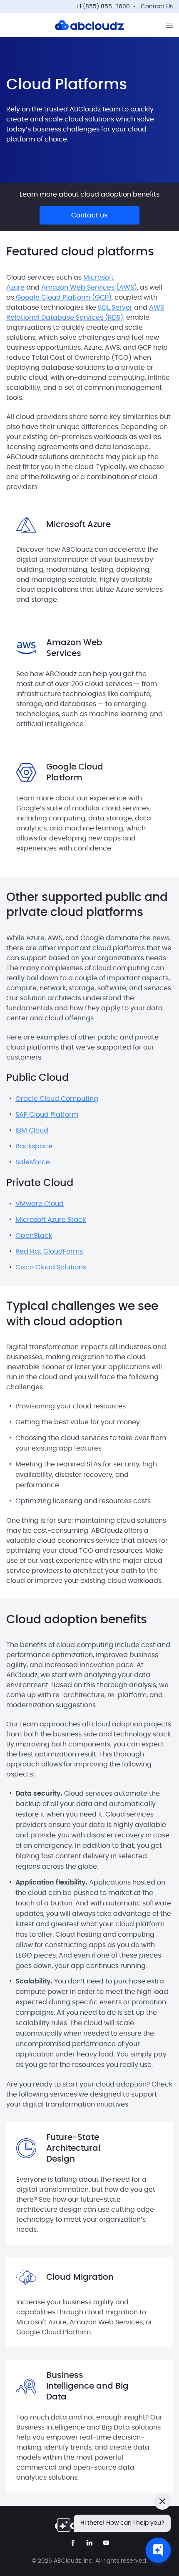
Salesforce (33, 1162)
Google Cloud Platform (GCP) (63, 298)
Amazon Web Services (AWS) (89, 288)
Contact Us (157, 7)
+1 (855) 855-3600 (103, 7)
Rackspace (34, 1146)
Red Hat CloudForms (49, 1251)
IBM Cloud (32, 1130)
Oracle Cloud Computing (57, 1099)
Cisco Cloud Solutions (51, 1267)
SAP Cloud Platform (47, 1115)
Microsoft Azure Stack (51, 1220)
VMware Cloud (40, 1204)
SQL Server (115, 308)
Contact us (89, 215)
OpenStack (34, 1236)
